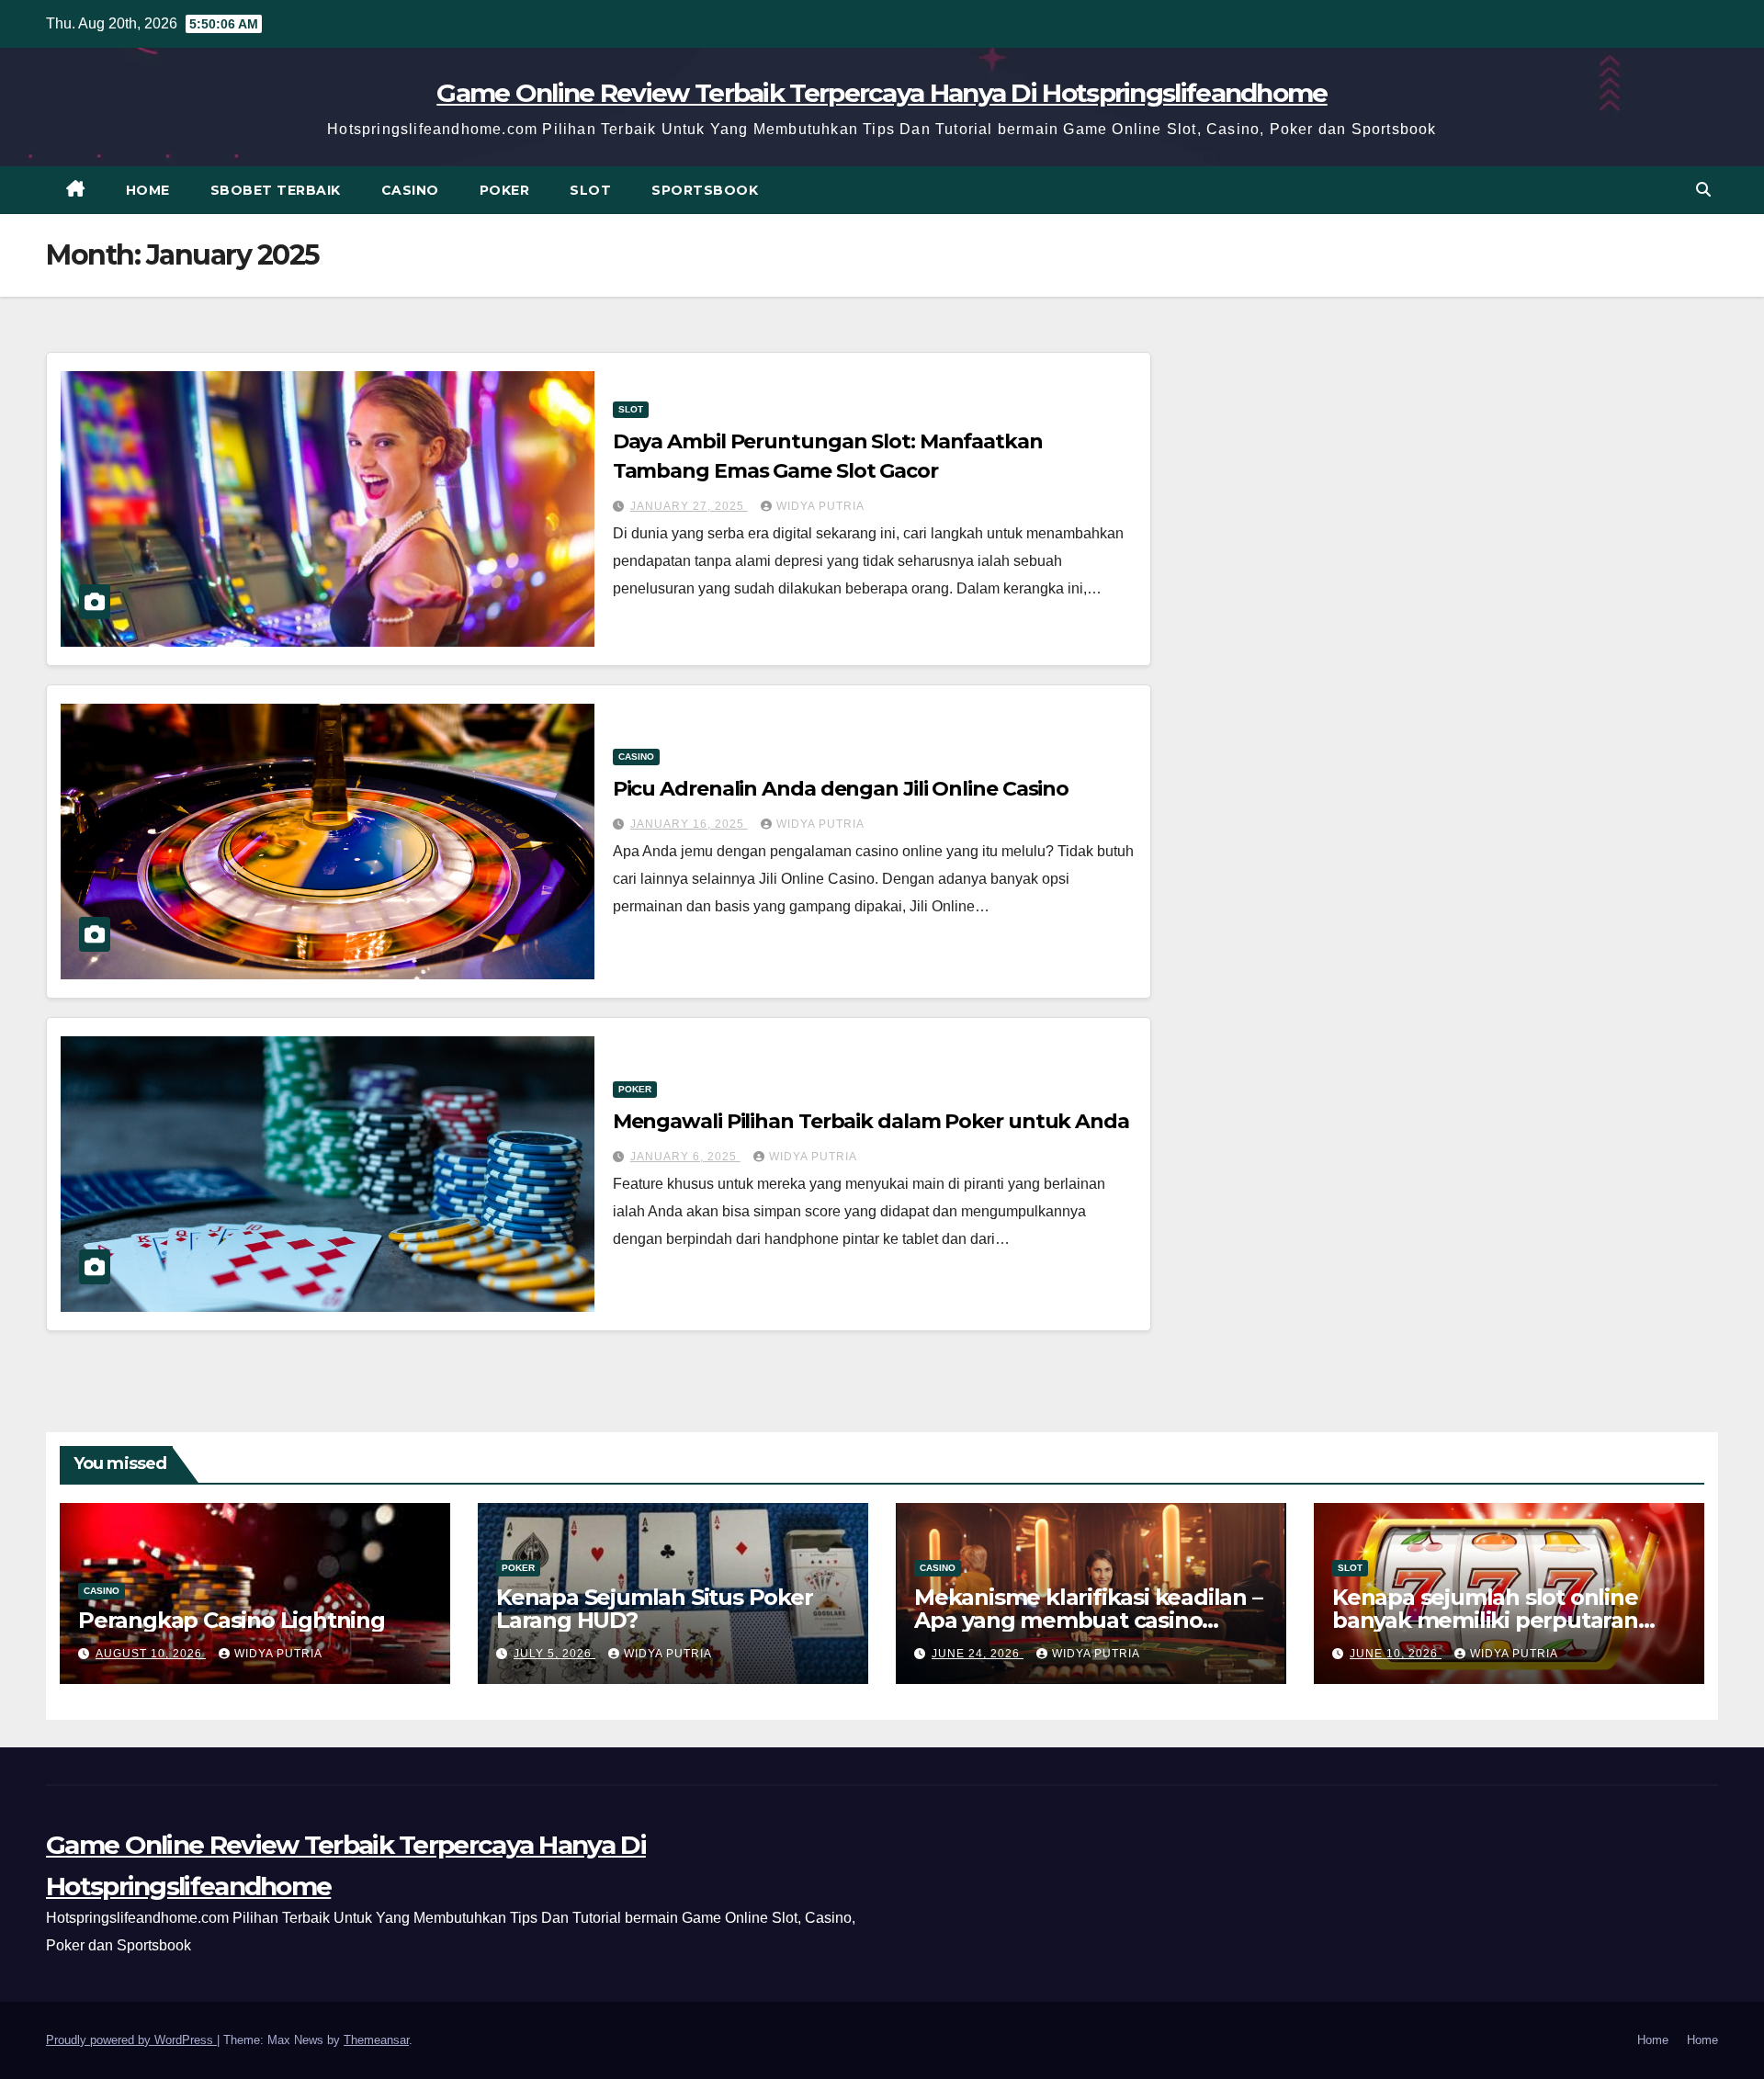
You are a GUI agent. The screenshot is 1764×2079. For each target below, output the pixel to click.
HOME (148, 190)
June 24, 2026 (978, 1654)
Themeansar (376, 2040)
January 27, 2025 (689, 506)
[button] (1703, 190)
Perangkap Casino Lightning (232, 1620)
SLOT (590, 190)
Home (1653, 2040)
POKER (505, 190)
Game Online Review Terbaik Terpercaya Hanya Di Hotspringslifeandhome (882, 93)
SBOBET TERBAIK (276, 190)
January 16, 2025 (689, 824)
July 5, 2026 (554, 1654)
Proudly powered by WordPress (131, 2040)
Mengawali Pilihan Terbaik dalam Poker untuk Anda (871, 1121)
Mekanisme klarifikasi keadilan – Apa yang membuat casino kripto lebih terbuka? (1088, 1620)
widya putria (820, 506)
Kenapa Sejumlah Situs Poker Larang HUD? (655, 1609)
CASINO (410, 190)
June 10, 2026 (1396, 1654)
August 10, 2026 (151, 1654)
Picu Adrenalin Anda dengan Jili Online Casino (841, 789)
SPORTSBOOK (705, 190)
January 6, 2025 (685, 1157)
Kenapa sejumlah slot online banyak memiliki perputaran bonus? (1485, 1620)
